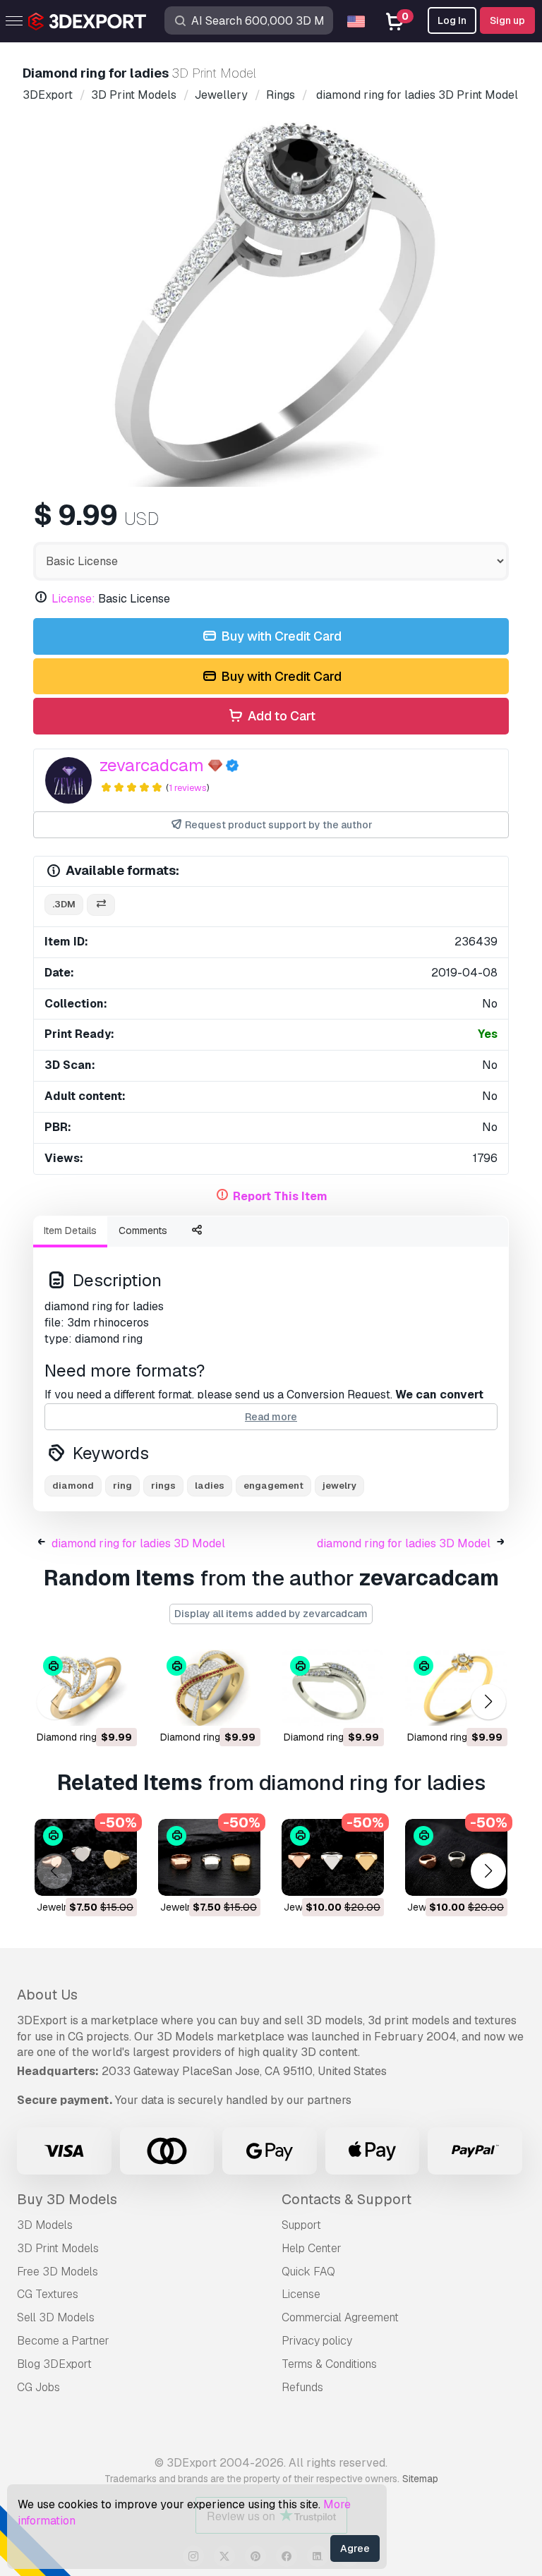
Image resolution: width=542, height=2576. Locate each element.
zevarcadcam (152, 765)
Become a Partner (63, 2341)
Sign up (507, 20)
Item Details (70, 1230)
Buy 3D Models (67, 2199)
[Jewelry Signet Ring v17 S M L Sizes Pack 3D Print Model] (333, 1857)
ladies (210, 1486)
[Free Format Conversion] (101, 905)
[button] (488, 1701)
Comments (143, 1230)
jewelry (339, 1486)
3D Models (45, 2225)
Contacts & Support (347, 2199)
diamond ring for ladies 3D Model (138, 1543)
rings (163, 1486)
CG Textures (48, 2294)
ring (122, 1486)
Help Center (312, 2248)
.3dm (64, 904)
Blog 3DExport (54, 2364)
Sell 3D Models (56, 2317)
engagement (273, 1486)
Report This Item (280, 1196)
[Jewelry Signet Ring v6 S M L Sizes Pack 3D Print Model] (86, 1857)
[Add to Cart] (88, 1706)
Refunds (302, 2387)
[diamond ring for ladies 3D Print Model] (86, 1687)
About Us (47, 1995)
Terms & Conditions (329, 2364)
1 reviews (188, 788)
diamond (73, 1486)
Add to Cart (280, 716)
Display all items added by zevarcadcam (271, 1614)
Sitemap (420, 2479)
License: (73, 599)
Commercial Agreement (340, 2317)
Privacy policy (317, 2341)
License (301, 2294)
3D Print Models (58, 2248)
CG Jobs (38, 2387)
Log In (452, 20)
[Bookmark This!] (116, 1706)
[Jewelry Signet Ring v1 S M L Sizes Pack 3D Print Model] (456, 1857)
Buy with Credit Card (280, 636)
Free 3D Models (58, 2272)
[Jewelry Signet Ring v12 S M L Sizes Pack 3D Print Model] (209, 1857)
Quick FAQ (308, 2272)
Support (301, 2225)
